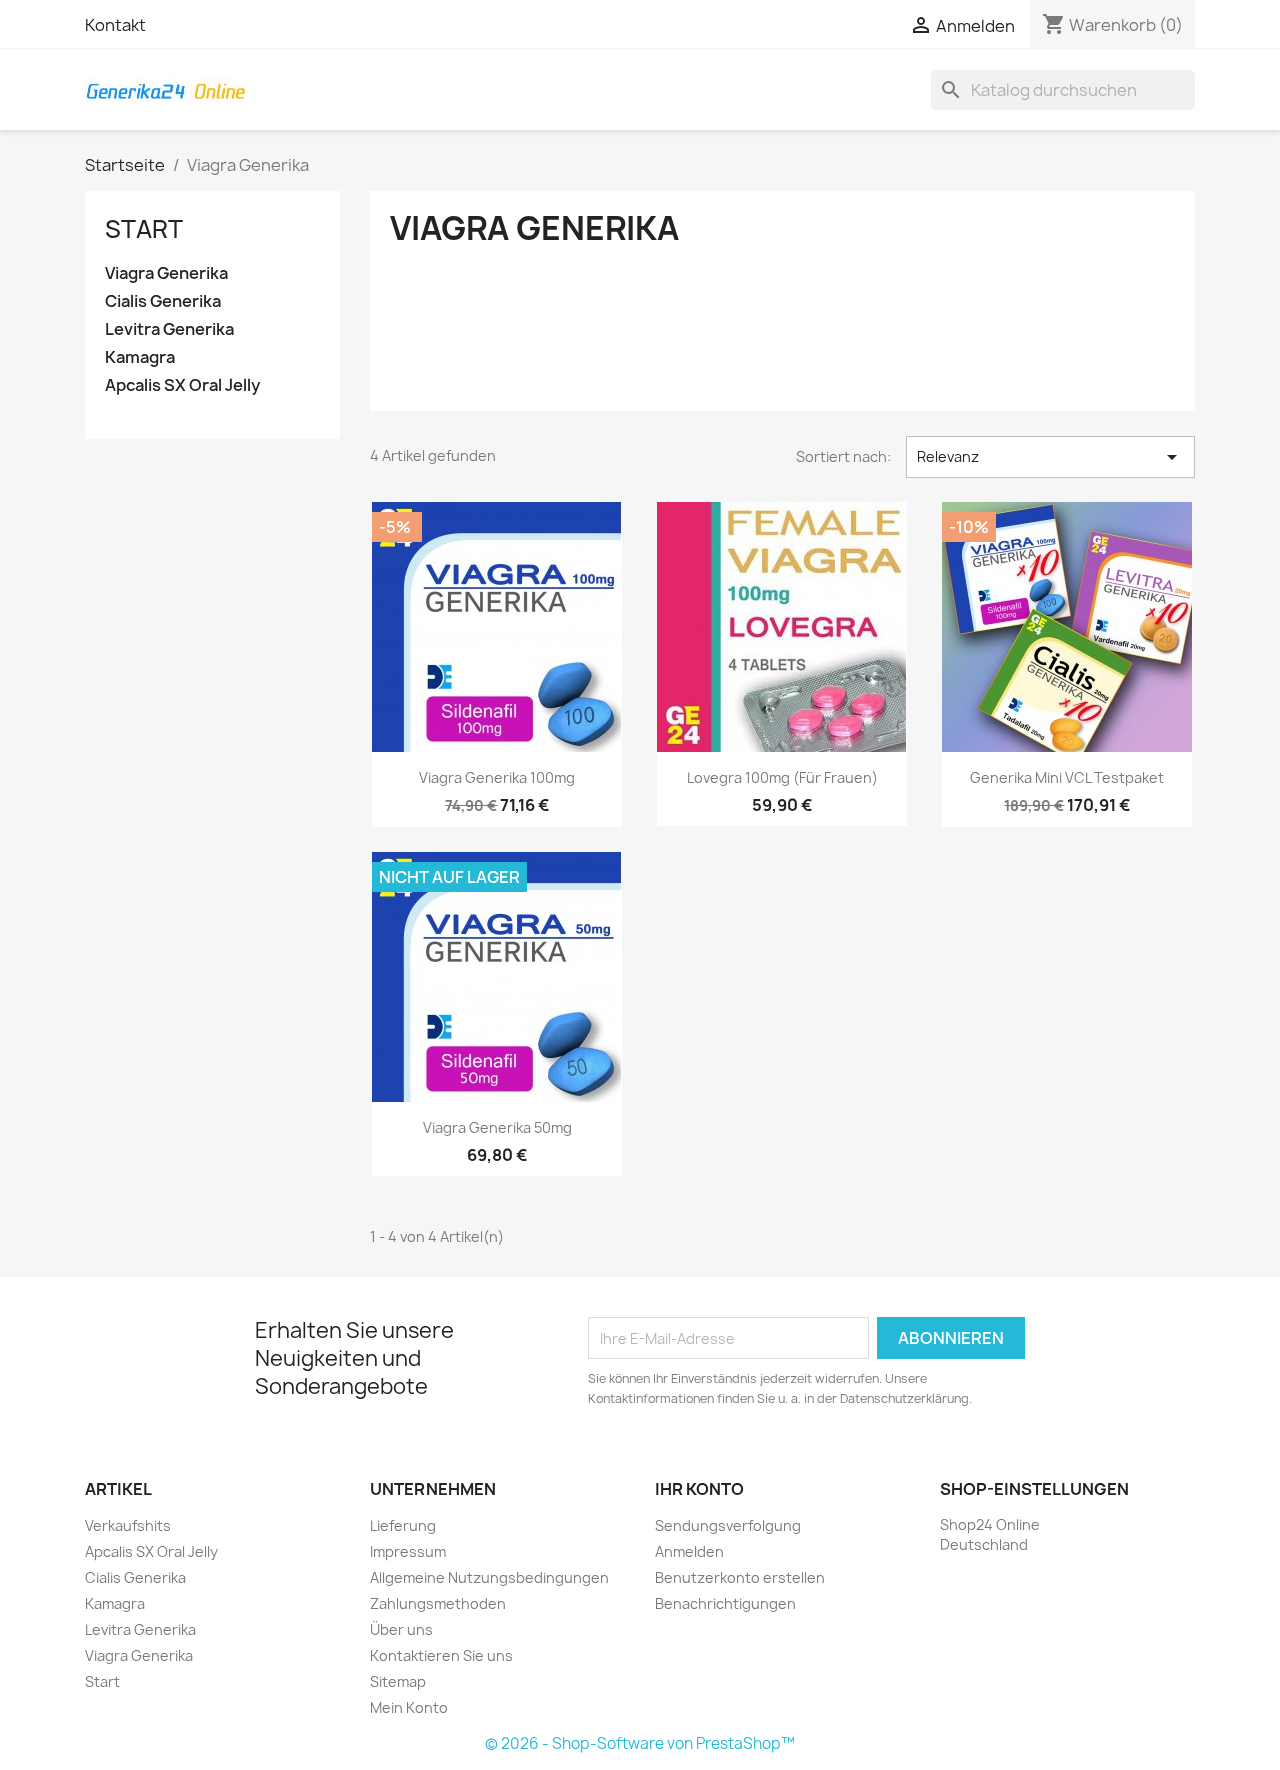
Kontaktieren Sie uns (441, 1655)
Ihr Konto (699, 1489)
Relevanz (1050, 457)
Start (144, 229)
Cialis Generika (163, 301)
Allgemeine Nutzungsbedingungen (489, 1577)
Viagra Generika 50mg (497, 1127)
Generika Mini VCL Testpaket (1067, 777)
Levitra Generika (169, 329)
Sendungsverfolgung (728, 1525)
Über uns (401, 1629)
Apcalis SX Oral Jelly (182, 385)
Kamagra (140, 357)
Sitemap (398, 1681)
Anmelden (689, 1551)
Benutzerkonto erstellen (740, 1577)
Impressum (408, 1551)
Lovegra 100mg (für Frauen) (782, 777)
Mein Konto (409, 1707)
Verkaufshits (128, 1525)
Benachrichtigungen (725, 1603)
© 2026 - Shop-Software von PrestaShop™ (640, 1743)
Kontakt (115, 25)
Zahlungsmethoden (438, 1603)
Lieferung (403, 1525)
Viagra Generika (166, 273)
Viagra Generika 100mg (497, 777)
